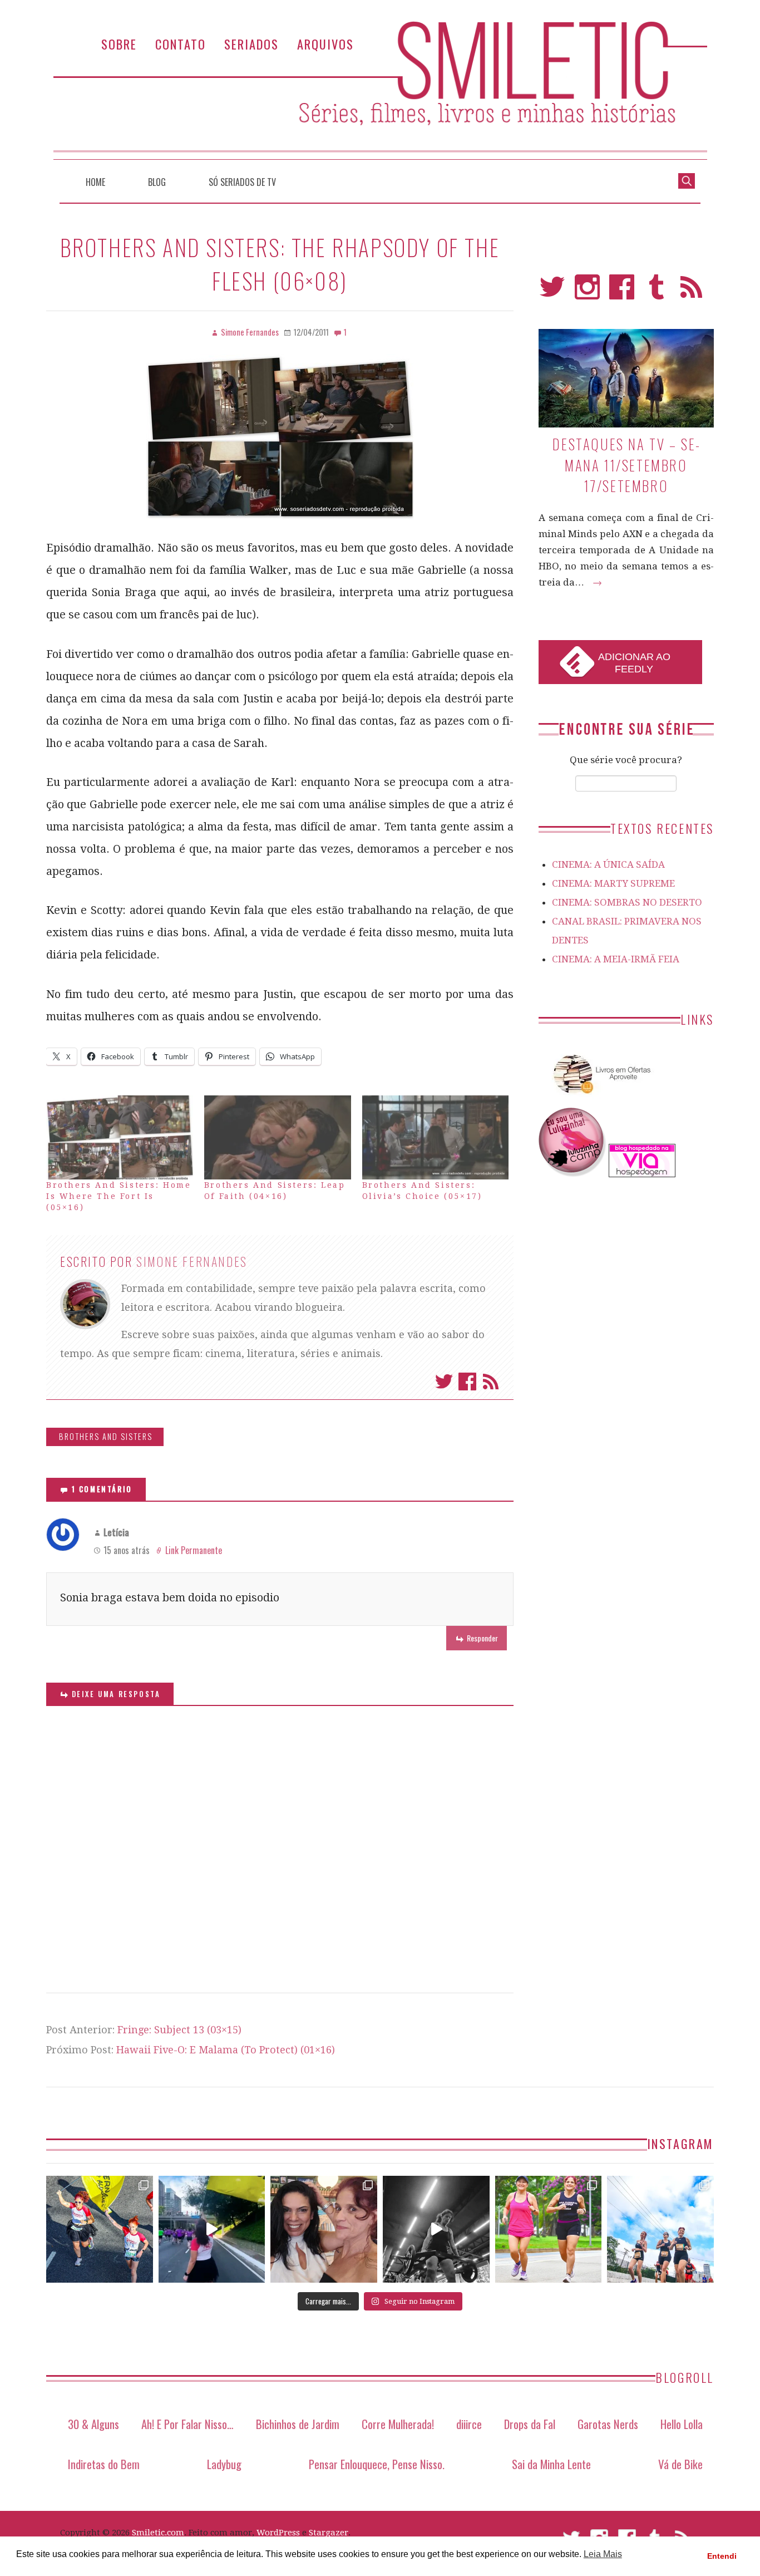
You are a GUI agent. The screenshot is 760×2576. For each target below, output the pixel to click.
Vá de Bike (680, 2464)
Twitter (444, 1382)
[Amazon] (600, 1098)
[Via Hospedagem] (642, 1174)
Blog (157, 182)
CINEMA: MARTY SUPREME (613, 883)
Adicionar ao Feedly (634, 663)
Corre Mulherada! (398, 2424)
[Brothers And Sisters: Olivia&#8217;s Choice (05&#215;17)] (436, 1137)
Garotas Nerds (608, 2424)
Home (95, 182)
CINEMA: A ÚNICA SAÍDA (608, 864)
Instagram (587, 292)
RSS (691, 292)
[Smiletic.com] (380, 90)
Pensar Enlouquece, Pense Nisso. (377, 2464)
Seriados (251, 44)
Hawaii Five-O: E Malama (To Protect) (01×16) (226, 2050)
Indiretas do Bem (104, 2464)
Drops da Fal (530, 2424)
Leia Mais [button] (603, 2554)
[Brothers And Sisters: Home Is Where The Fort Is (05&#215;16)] (120, 1137)
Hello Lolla (682, 2424)
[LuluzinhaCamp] (573, 1174)
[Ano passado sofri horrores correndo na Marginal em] (660, 2229)
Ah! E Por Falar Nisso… (187, 2424)
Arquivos (325, 44)
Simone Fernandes (192, 1261)
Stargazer (329, 2533)
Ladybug (224, 2464)
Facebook (467, 1382)
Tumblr (657, 292)
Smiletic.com (158, 2533)
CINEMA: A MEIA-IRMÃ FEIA (616, 959)
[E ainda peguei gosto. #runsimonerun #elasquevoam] (436, 2229)
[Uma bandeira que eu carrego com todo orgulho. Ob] (212, 2229)
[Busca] (687, 180)
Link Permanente (194, 1550)
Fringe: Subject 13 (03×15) (179, 2030)
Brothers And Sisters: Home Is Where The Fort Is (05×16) (119, 1196)
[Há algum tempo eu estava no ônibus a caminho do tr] (100, 2229)
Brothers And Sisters (106, 1436)
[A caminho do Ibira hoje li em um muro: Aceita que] (549, 2229)
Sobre (119, 44)
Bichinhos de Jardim (298, 2424)
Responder (482, 1638)
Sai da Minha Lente (551, 2464)
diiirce (469, 2424)
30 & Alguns (93, 2424)
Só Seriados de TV (242, 182)
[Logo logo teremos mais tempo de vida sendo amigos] (324, 2229)
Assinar (491, 1382)
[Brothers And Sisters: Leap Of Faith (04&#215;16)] (278, 1137)
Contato (181, 44)
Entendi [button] (722, 2556)
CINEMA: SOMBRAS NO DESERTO (627, 902)
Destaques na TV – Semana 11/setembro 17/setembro (626, 465)
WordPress (278, 2533)
